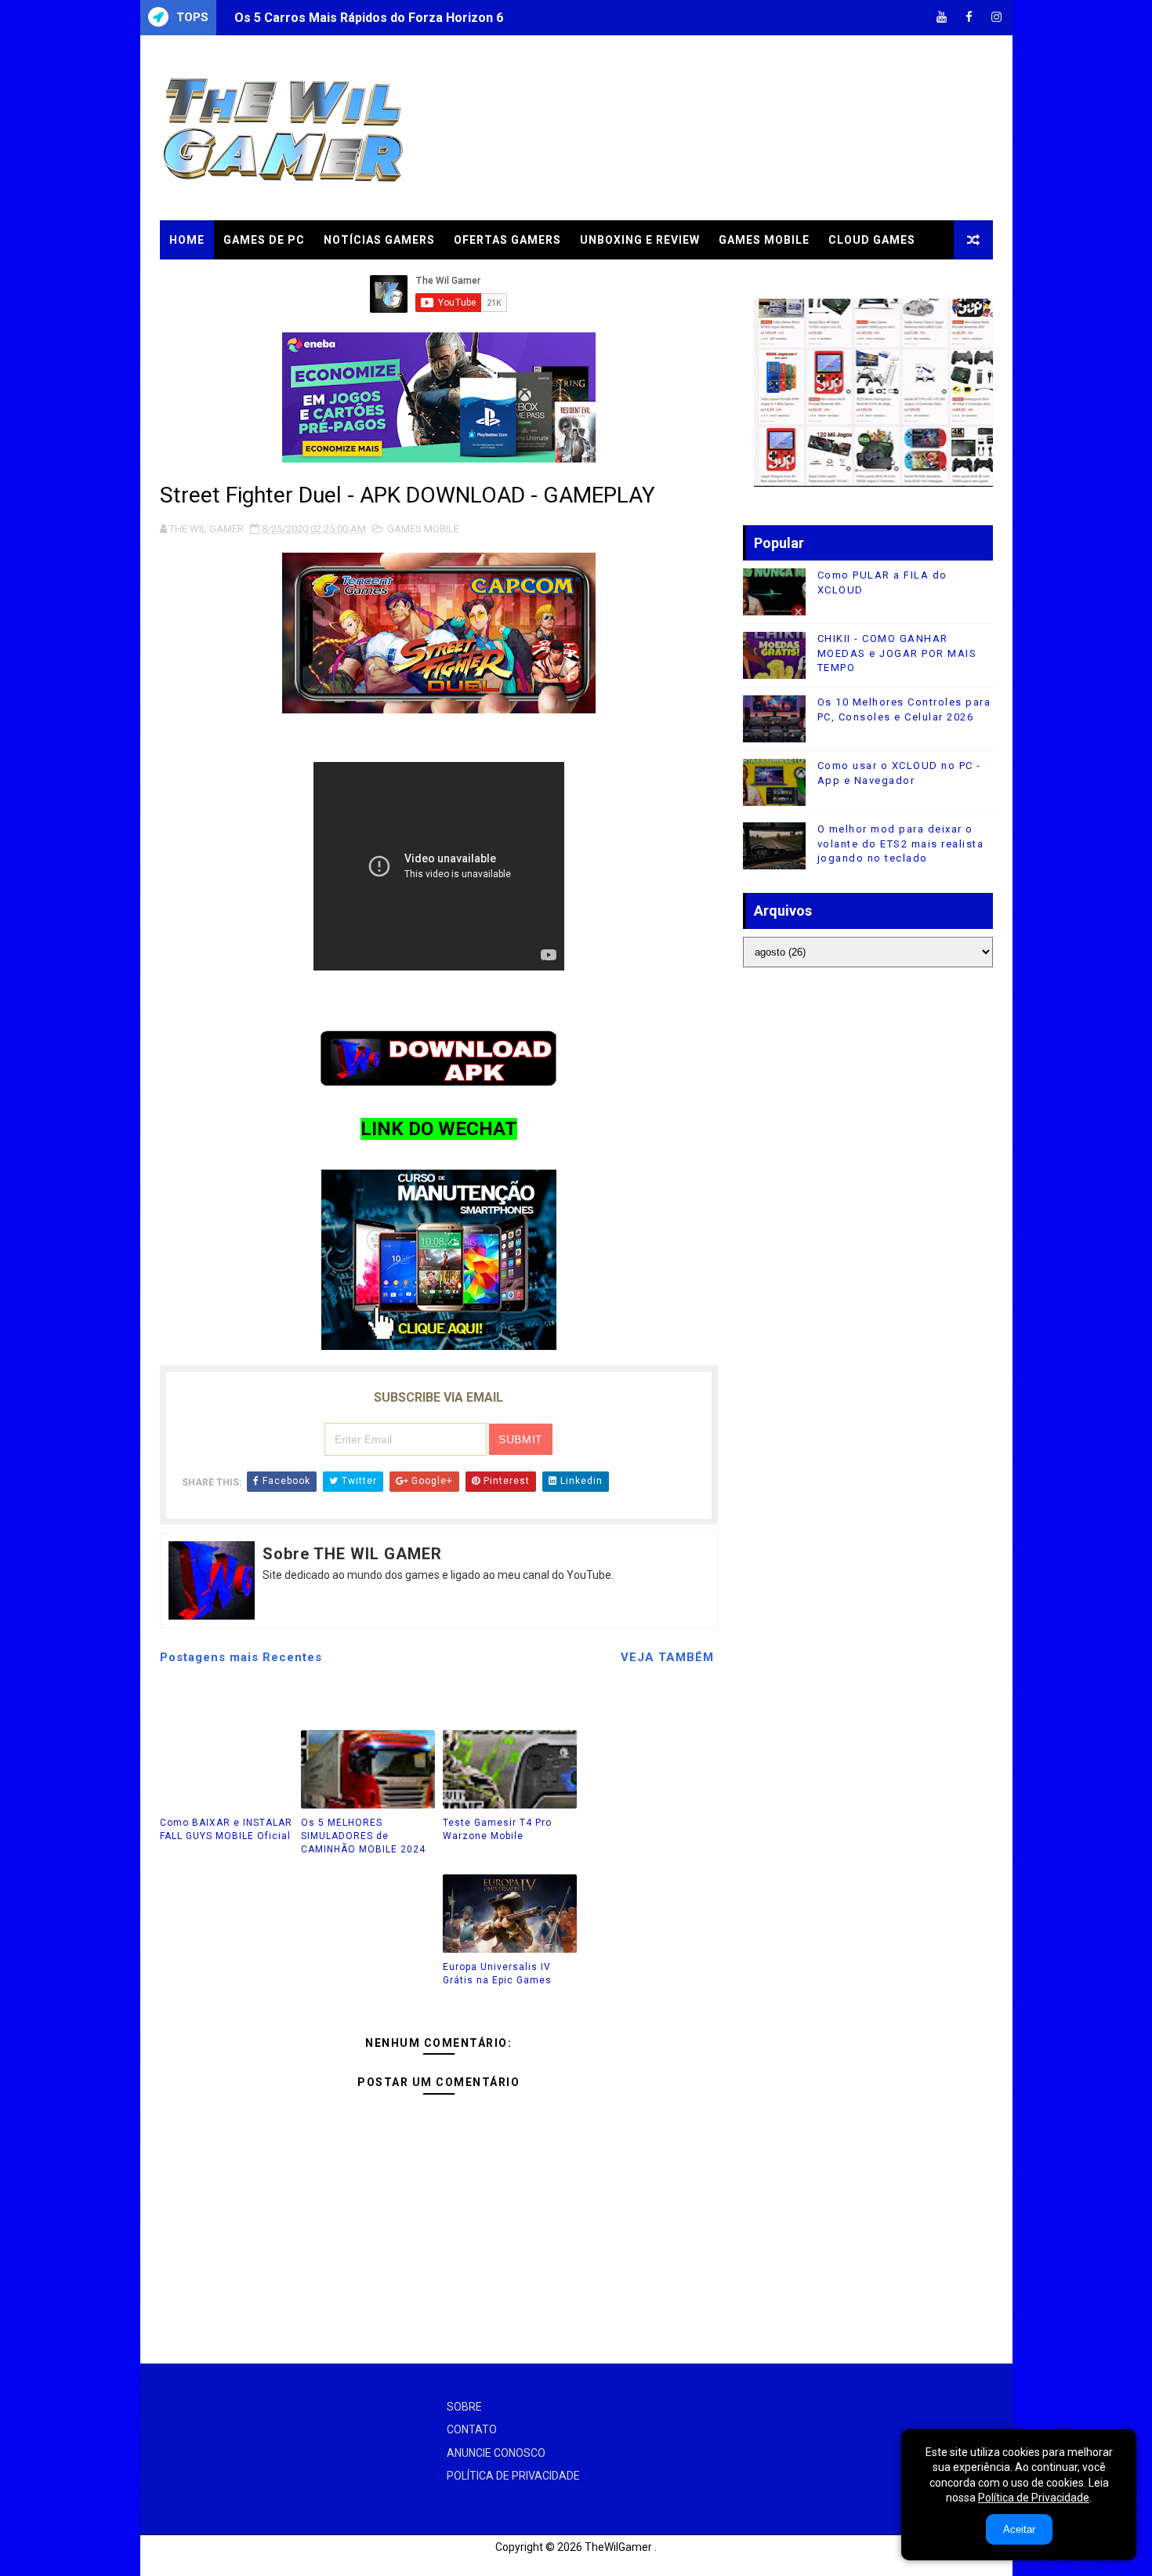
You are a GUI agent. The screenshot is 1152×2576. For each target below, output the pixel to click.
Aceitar (1019, 2529)
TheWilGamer (618, 2547)
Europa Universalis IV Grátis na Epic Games (497, 1974)
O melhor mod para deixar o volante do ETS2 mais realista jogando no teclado (901, 843)
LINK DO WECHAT (439, 1129)
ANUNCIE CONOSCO (496, 2453)
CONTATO (472, 2429)
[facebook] (969, 18)
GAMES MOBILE (764, 240)
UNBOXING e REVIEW (640, 240)
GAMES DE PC (264, 240)
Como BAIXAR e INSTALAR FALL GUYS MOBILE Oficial (226, 1829)
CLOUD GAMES (872, 240)
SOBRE (464, 2407)
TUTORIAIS (202, 279)
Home (187, 240)
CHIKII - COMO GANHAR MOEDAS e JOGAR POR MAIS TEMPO (897, 653)
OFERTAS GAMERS (507, 240)
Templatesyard (179, 2564)
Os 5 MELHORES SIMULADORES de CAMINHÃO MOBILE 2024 (363, 1836)
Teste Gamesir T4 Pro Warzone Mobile (497, 1829)
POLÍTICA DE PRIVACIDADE (513, 2476)
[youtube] (942, 18)
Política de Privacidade (1034, 2498)
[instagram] (997, 18)
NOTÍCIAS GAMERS (379, 240)
